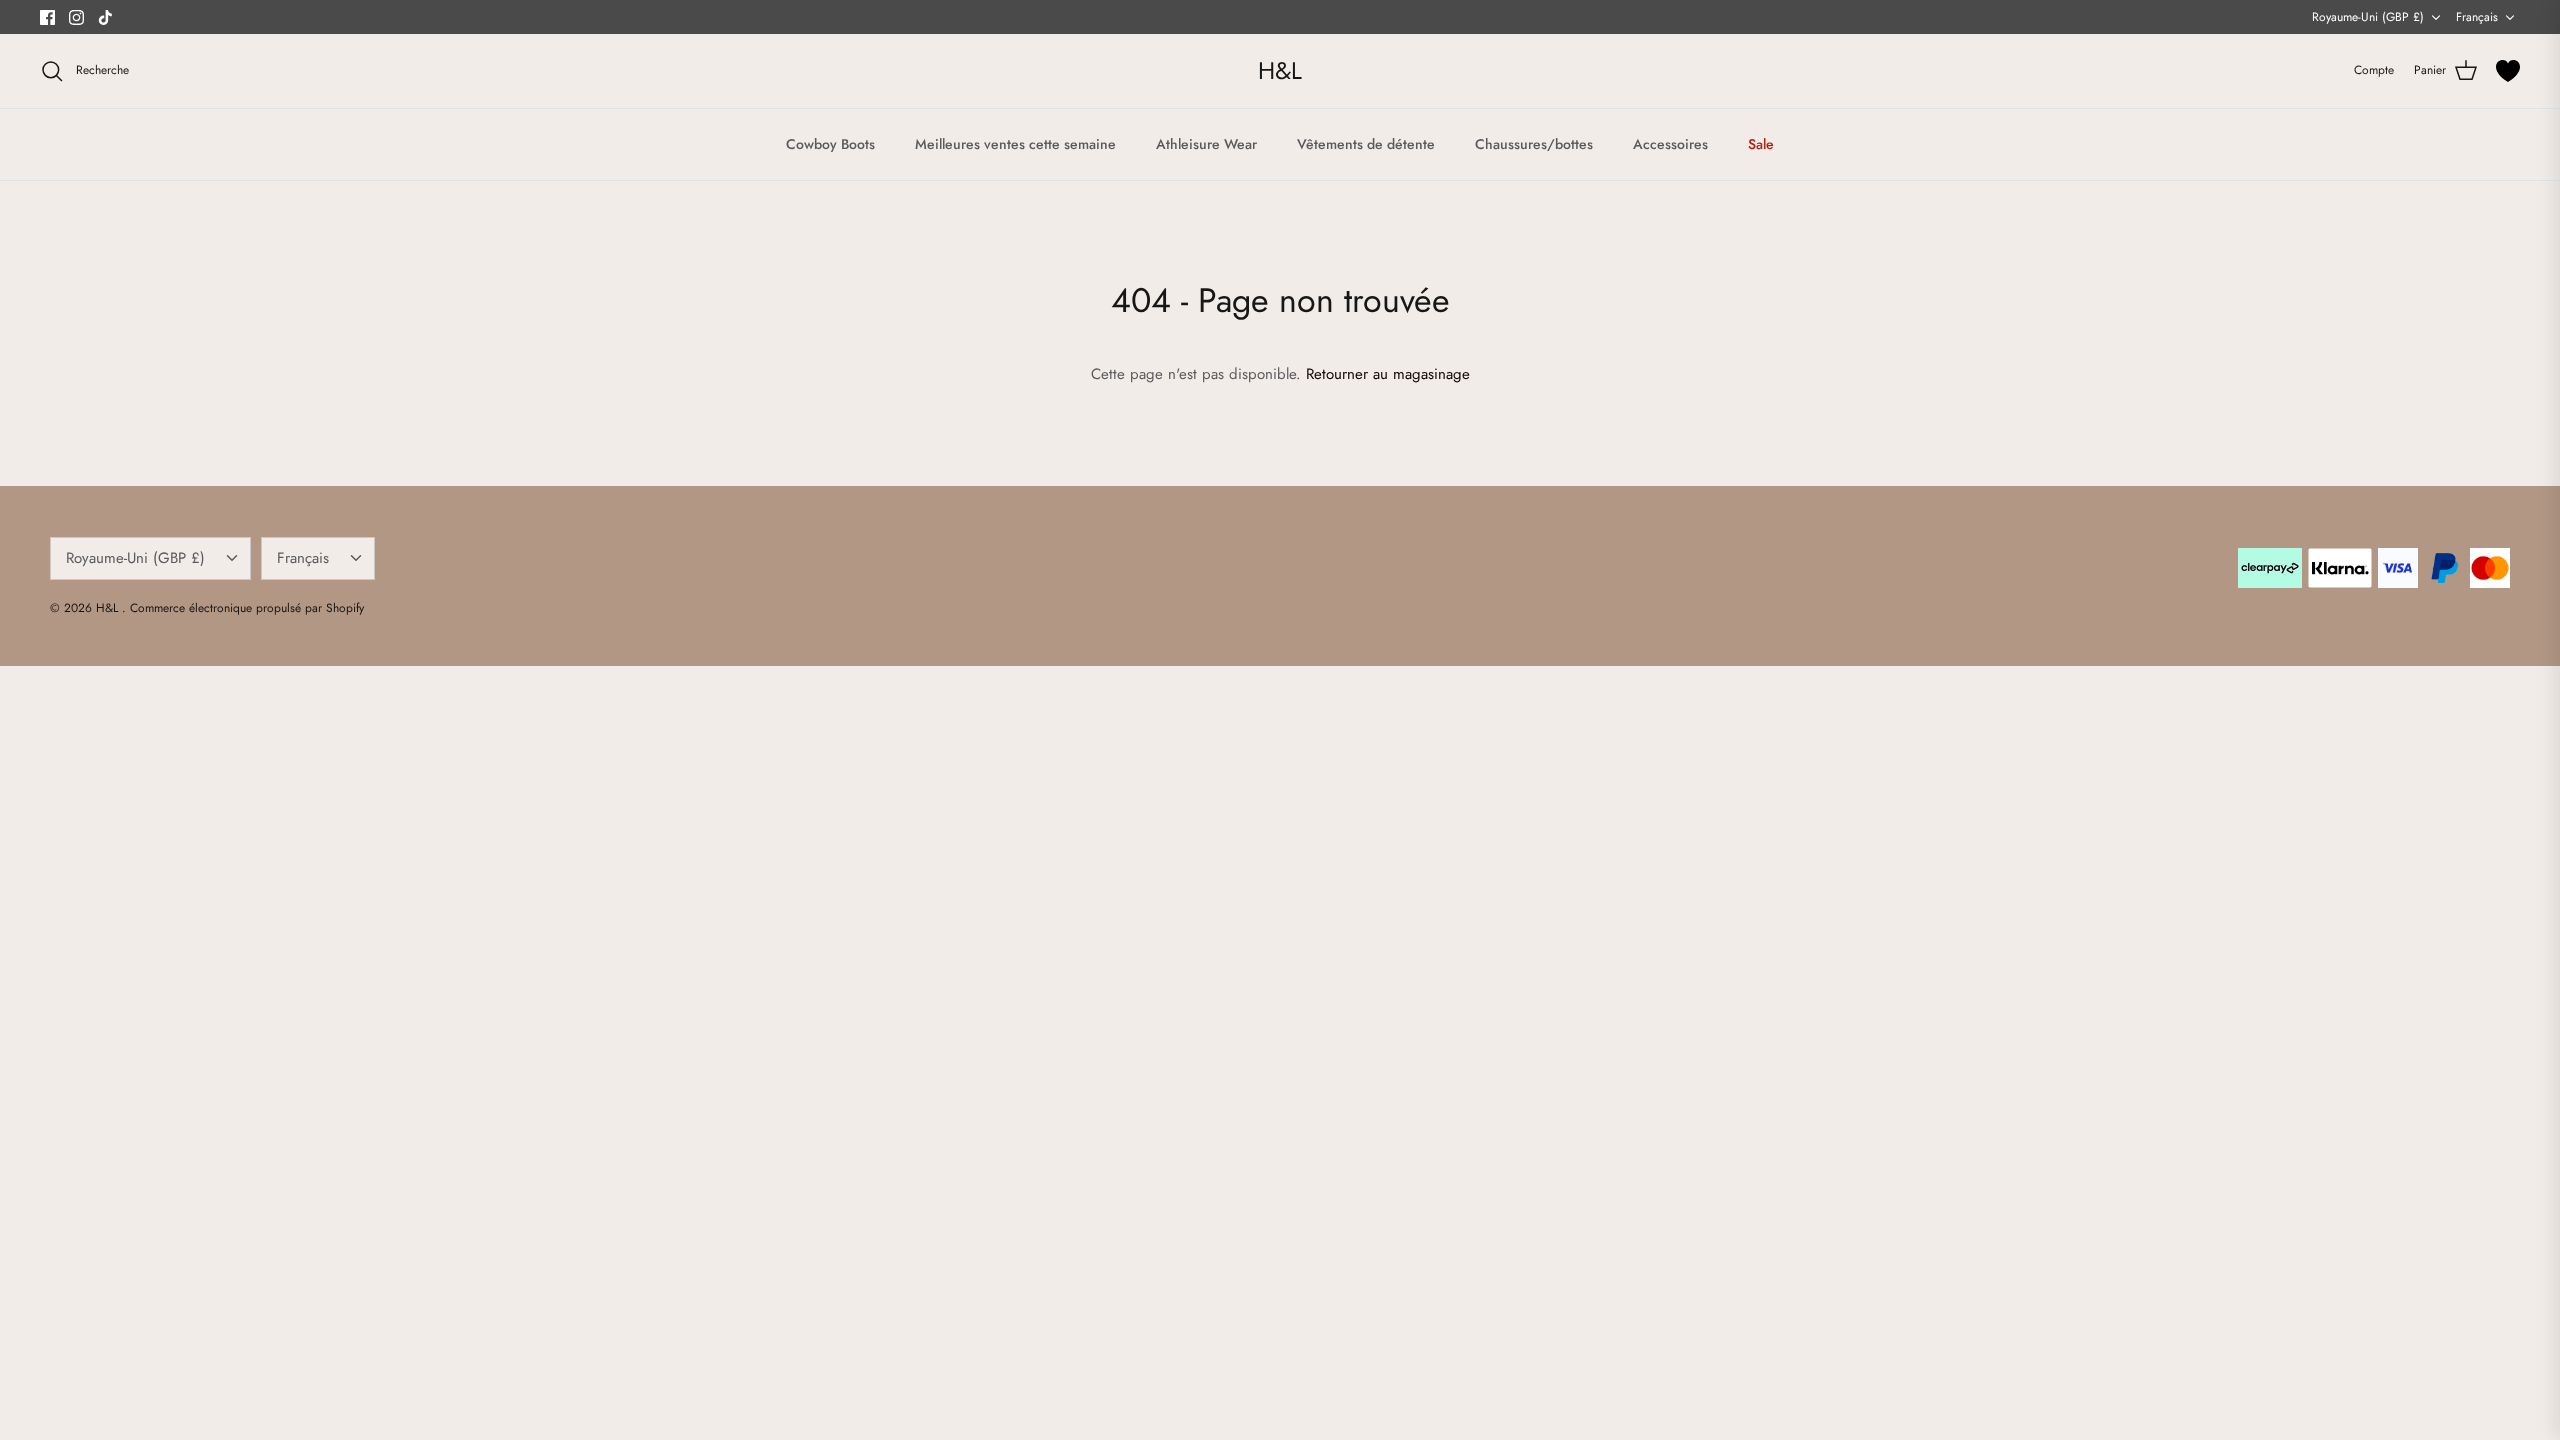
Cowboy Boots (830, 144)
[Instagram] (76, 17)
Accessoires (1670, 144)
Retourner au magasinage (1388, 374)
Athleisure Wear (1206, 144)
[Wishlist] (2508, 71)
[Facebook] (47, 17)
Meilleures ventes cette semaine (1015, 144)
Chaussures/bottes (1534, 144)
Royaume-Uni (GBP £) (2368, 17)
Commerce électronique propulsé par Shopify (247, 608)
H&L (109, 608)
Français (2477, 17)
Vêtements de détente (1366, 144)
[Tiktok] (105, 17)
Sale (1761, 144)
